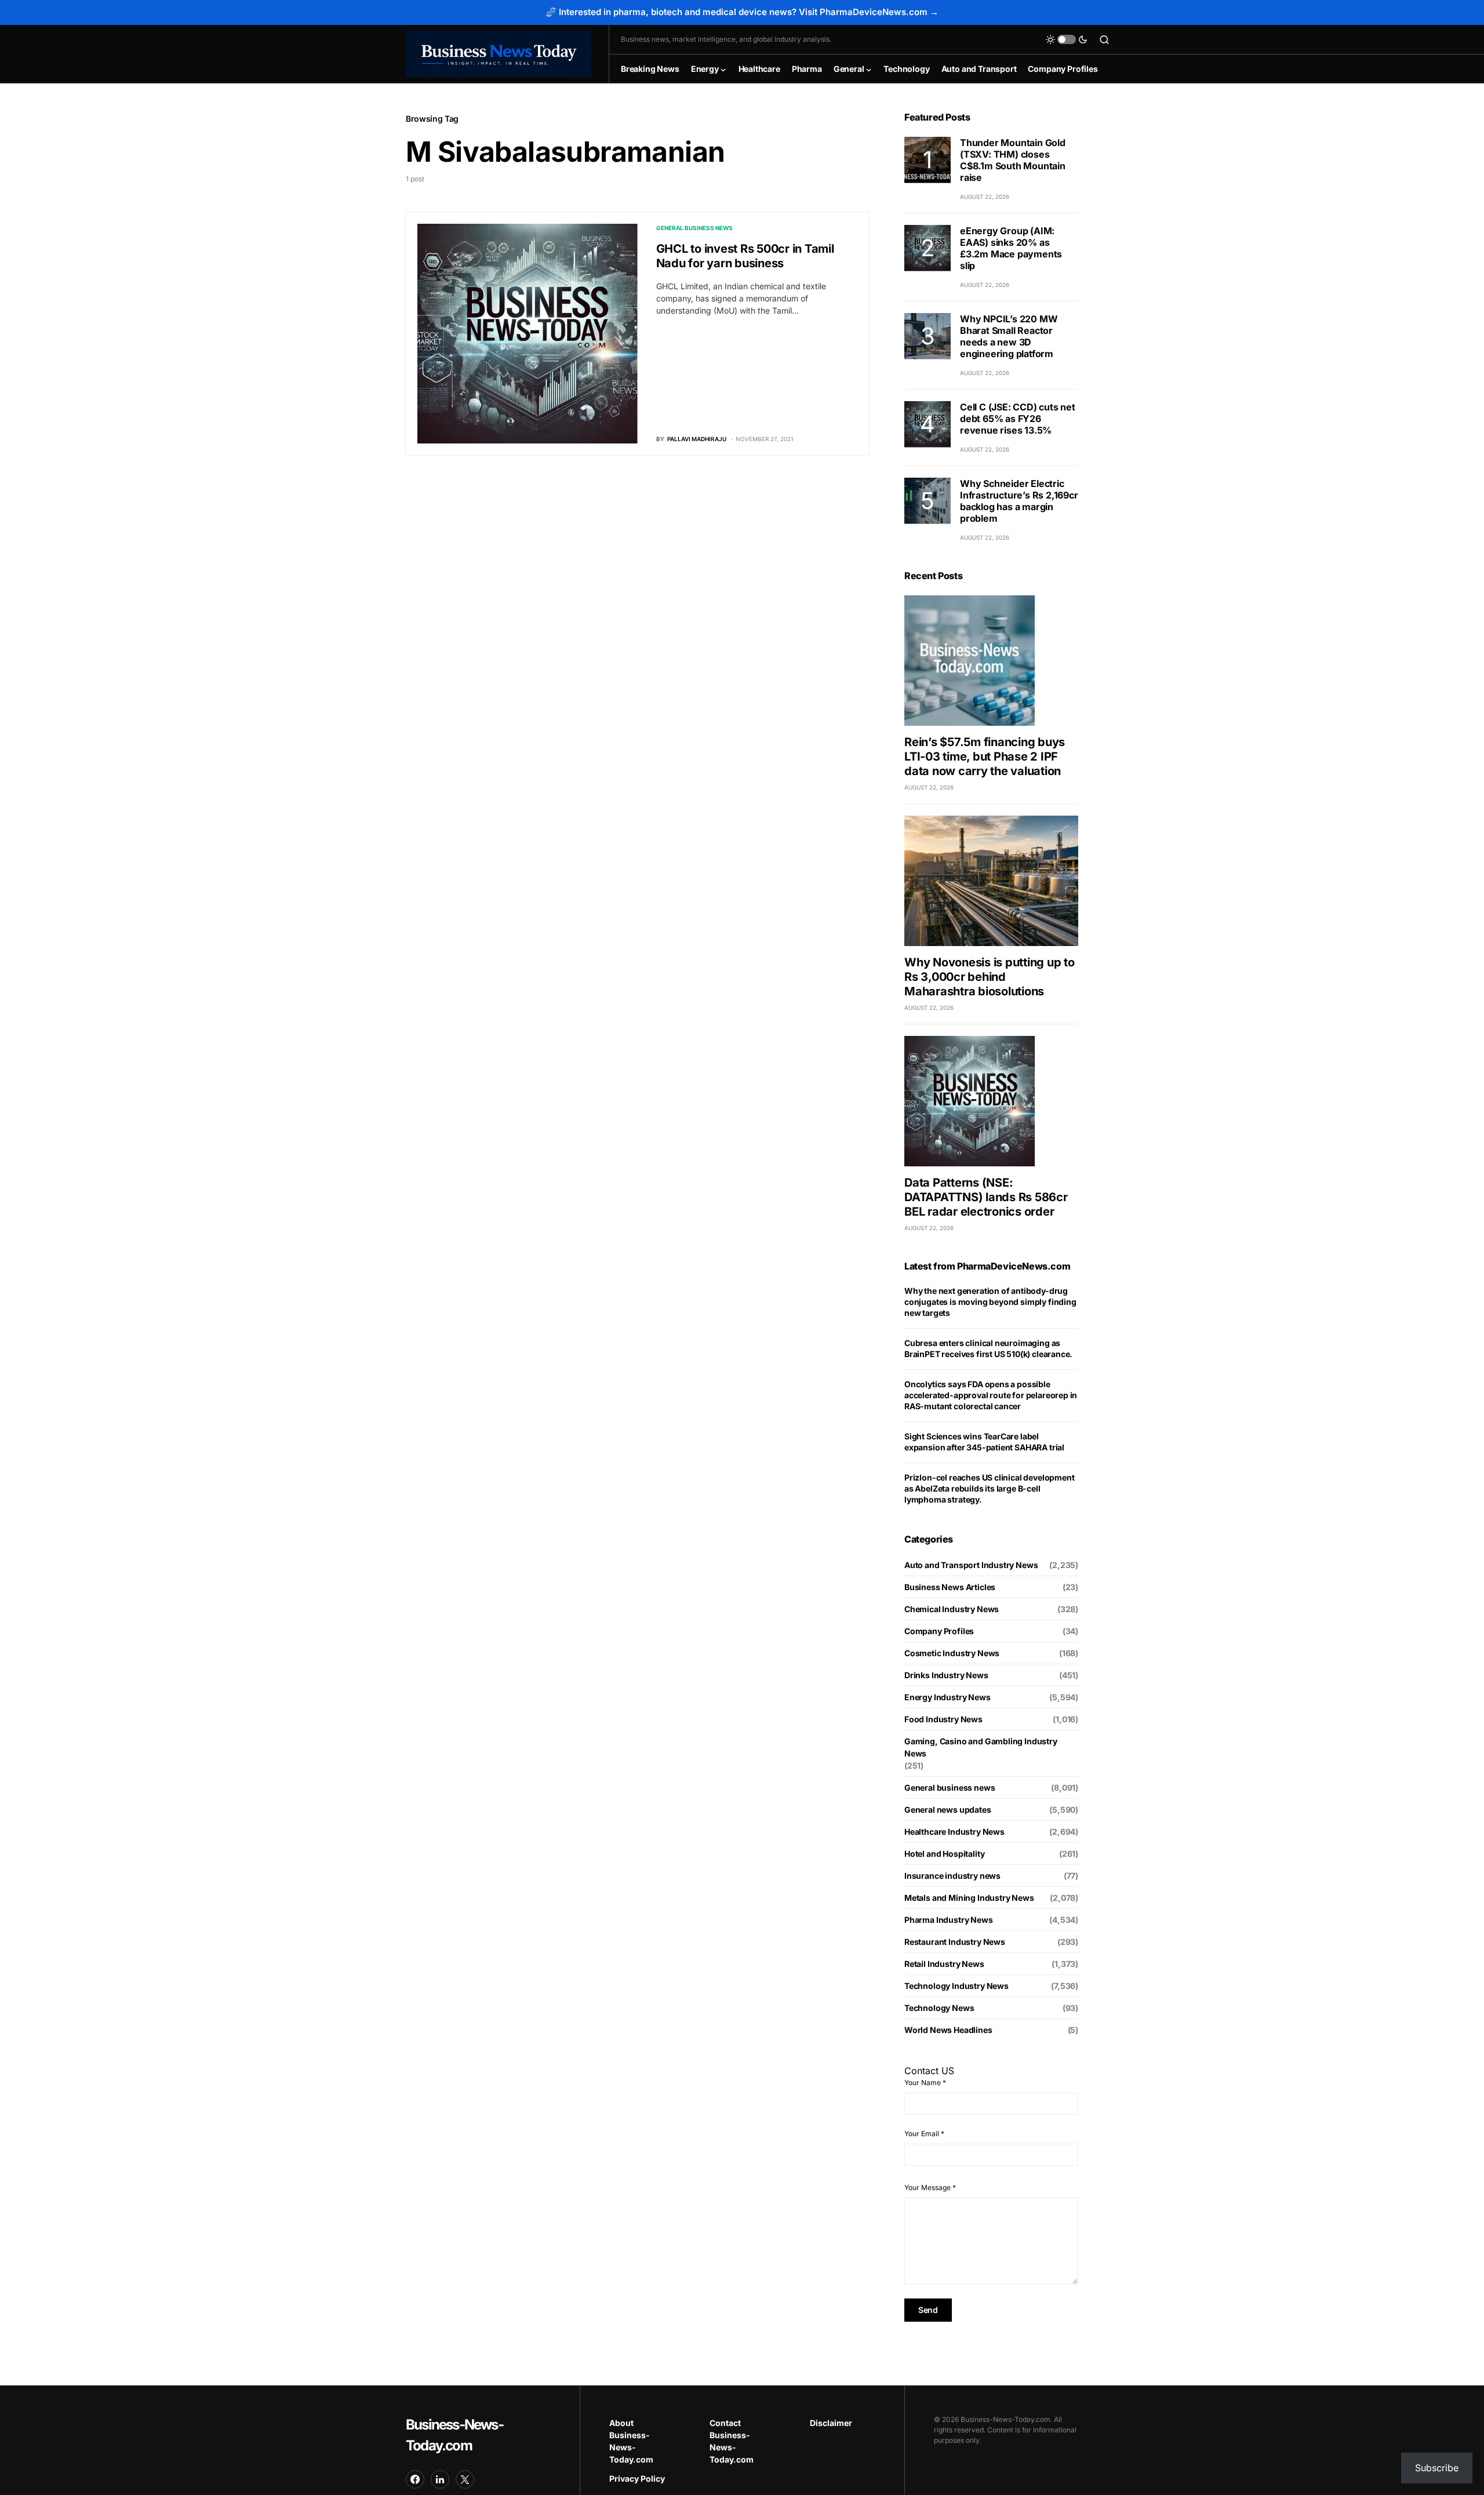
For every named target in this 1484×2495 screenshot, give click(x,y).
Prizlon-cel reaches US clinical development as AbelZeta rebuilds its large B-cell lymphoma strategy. (989, 1488)
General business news (694, 228)
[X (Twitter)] (465, 2479)
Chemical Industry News (952, 1609)
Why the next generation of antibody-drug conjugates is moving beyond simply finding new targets (990, 1302)
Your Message (930, 2187)
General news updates (948, 1810)
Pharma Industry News (949, 1920)
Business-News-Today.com (454, 2435)
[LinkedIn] (440, 2479)
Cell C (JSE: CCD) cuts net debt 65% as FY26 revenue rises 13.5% (1018, 419)
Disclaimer (831, 2423)
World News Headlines (948, 2030)
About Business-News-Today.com (631, 2441)
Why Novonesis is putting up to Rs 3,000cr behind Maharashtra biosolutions (990, 977)
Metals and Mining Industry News (969, 1898)
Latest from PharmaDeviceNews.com (987, 1266)
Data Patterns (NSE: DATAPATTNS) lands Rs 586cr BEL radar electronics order (986, 1197)
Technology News (939, 2008)
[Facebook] (415, 2479)
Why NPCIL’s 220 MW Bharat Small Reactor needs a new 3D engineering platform (1009, 336)
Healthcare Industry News (954, 1832)
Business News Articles (950, 1587)
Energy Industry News (947, 1697)
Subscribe (1437, 2468)
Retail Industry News (944, 1964)
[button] (1067, 39)
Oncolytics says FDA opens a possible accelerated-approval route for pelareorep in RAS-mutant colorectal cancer (991, 1395)
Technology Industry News (956, 1986)
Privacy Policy (637, 2478)
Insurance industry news (952, 1876)
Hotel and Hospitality (944, 1854)
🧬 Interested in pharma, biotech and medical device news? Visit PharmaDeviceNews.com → (742, 12)
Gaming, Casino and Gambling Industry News (981, 1747)
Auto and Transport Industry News (971, 1565)
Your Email (924, 2134)
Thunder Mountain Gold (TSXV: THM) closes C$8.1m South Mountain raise (1013, 160)
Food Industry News (943, 1719)
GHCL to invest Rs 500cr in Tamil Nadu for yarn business (745, 256)
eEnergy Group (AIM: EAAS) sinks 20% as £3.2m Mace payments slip (1011, 248)
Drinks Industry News (946, 1675)
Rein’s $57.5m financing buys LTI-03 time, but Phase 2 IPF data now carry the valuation (985, 756)
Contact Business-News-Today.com (732, 2441)
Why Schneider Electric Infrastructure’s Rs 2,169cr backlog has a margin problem (1019, 501)
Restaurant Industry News (955, 1942)
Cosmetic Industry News (952, 1653)
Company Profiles (939, 1631)
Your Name (925, 2083)
